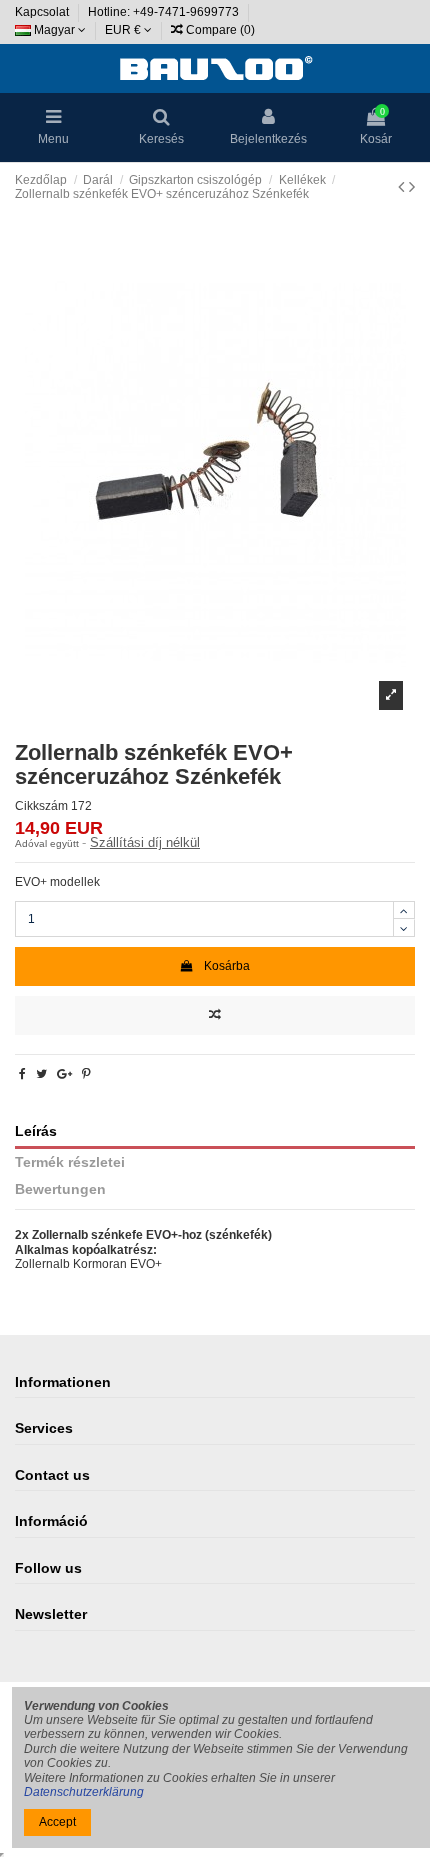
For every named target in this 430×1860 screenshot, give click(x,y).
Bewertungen (60, 1189)
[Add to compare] (215, 1015)
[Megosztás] (22, 1074)
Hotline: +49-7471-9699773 (165, 12)
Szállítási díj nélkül (145, 842)
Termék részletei (70, 1162)
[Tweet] (41, 1074)
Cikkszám (41, 806)
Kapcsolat (43, 12)
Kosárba (227, 966)
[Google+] (64, 1074)
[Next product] (412, 187)
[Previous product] (403, 187)
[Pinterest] (86, 1074)
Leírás (36, 1131)
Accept (57, 1822)
